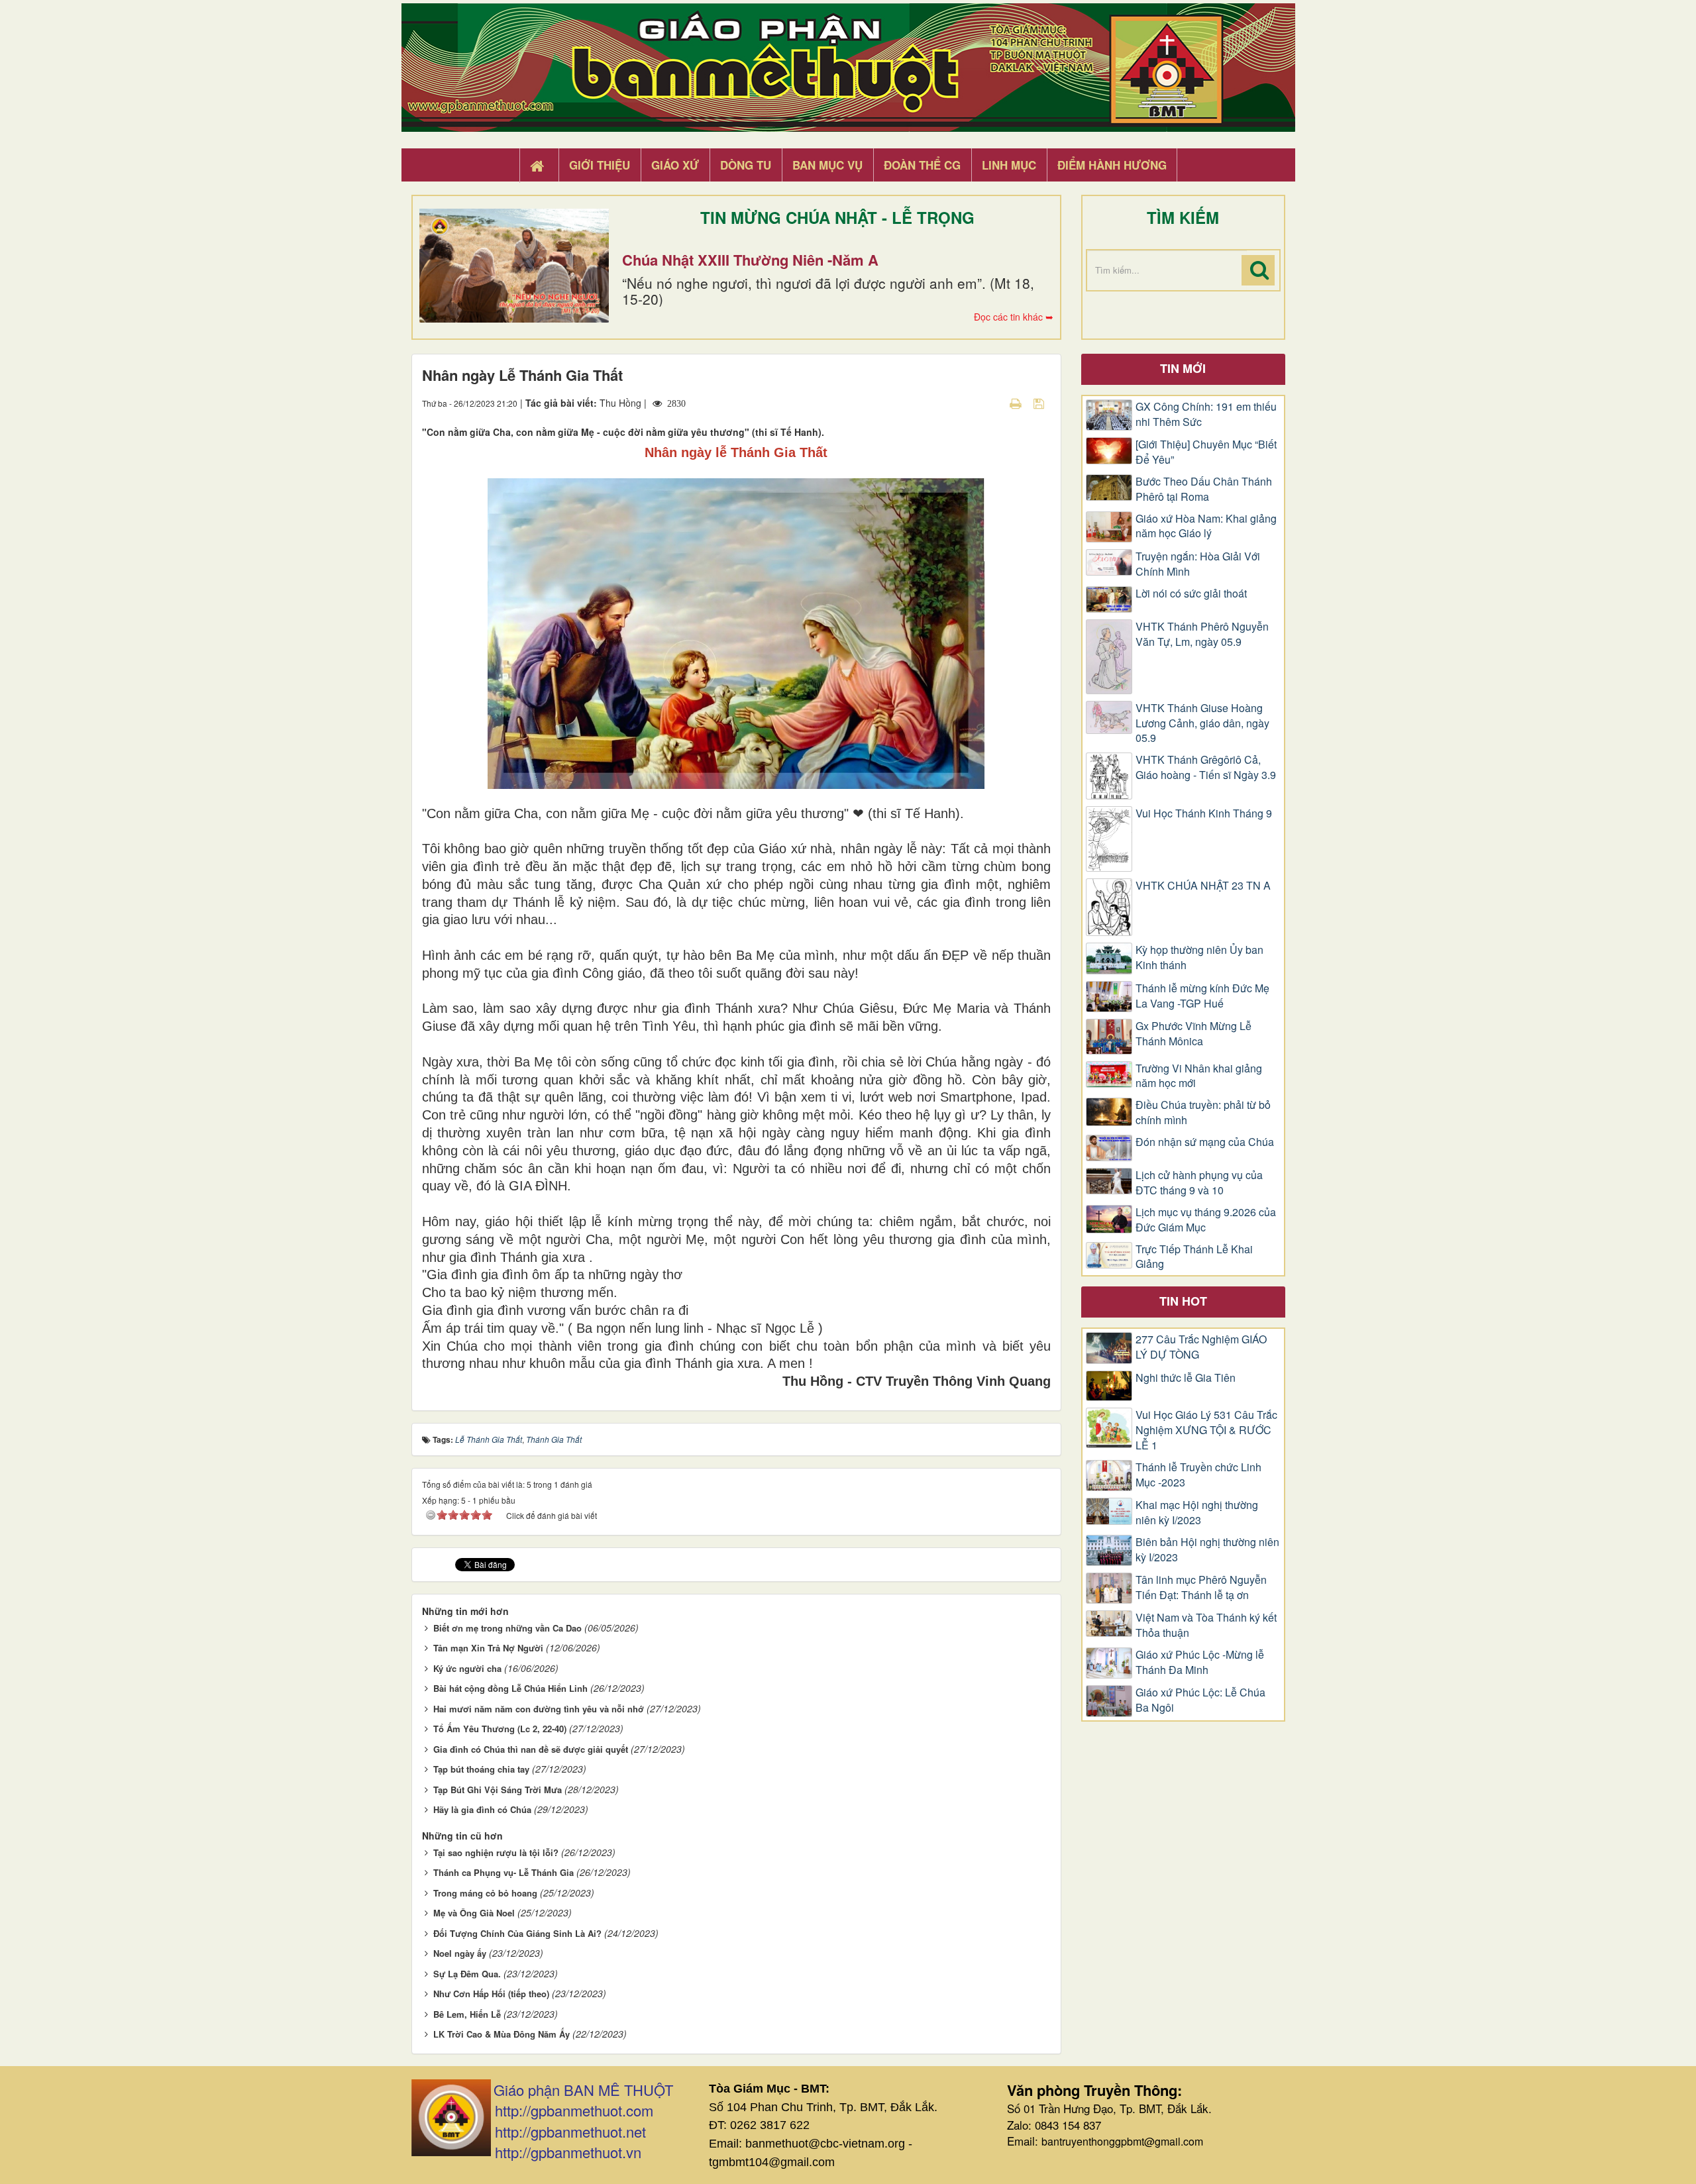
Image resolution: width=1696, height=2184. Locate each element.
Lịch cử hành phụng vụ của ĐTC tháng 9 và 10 (1199, 1183)
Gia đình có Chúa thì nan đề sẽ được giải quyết (531, 1749)
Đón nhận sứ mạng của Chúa (1205, 1142)
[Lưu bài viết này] (1040, 403)
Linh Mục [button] (1009, 165)
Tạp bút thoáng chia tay (481, 1769)
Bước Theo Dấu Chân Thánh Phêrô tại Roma (1204, 489)
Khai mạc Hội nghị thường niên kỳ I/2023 (1197, 1513)
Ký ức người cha (467, 1668)
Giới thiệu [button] (600, 165)
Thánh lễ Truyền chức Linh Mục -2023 (1198, 1475)
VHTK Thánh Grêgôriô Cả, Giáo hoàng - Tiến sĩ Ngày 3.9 (1206, 767)
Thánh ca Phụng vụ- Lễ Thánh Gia (503, 1872)
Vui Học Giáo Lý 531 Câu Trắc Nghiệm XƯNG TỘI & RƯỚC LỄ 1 (1206, 1430)
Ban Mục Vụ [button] (827, 165)
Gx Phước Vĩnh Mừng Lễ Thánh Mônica (1193, 1034)
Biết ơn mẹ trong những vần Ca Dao (507, 1628)
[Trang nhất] (539, 166)
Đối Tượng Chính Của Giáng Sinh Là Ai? (517, 1933)
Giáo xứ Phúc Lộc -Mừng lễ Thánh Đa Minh (1200, 1662)
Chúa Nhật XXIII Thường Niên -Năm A (750, 260)
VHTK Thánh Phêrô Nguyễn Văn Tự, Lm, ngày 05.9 (1202, 634)
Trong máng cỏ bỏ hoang (485, 1893)
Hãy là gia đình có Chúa (482, 1809)
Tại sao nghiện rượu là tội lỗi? (496, 1852)
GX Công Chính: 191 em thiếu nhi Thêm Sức (1206, 414)
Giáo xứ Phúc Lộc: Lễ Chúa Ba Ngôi (1200, 1700)
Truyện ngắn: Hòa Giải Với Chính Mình (1198, 564)
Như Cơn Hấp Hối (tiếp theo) (491, 1994)
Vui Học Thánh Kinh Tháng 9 (1204, 813)
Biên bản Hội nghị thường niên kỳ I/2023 (1207, 1550)
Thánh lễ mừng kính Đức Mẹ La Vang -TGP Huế (1202, 996)
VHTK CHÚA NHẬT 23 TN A (1203, 886)
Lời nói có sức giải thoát (1191, 594)
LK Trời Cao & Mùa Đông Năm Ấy (502, 2034)
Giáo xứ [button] (675, 165)
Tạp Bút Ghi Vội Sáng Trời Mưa (498, 1790)
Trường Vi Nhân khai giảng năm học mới (1199, 1076)
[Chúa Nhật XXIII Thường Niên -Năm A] (514, 266)
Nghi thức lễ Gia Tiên (1186, 1378)
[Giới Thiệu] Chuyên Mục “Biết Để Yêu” (1206, 452)
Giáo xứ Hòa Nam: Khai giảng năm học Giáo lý (1206, 526)
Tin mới (1183, 368)
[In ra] (1017, 403)
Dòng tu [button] (746, 165)
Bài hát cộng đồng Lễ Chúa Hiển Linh (510, 1688)
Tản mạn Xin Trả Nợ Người (488, 1648)
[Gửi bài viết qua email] (992, 403)
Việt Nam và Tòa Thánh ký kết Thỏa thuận (1206, 1625)
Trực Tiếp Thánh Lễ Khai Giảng (1194, 1257)
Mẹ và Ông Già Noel (474, 1913)
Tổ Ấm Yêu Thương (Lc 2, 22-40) (500, 1729)
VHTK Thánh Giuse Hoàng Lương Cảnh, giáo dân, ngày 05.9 (1202, 723)
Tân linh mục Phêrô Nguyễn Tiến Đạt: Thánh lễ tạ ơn (1201, 1587)
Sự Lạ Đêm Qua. (467, 1974)
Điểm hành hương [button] (1112, 165)
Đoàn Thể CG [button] (922, 165)
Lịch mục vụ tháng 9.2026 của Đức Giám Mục (1206, 1220)
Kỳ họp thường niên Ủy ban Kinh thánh (1199, 958)
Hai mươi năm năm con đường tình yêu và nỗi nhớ (539, 1709)
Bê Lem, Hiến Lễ (467, 2014)
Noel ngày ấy (460, 1953)
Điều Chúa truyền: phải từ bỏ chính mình (1203, 1113)
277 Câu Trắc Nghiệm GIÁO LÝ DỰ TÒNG (1201, 1347)
